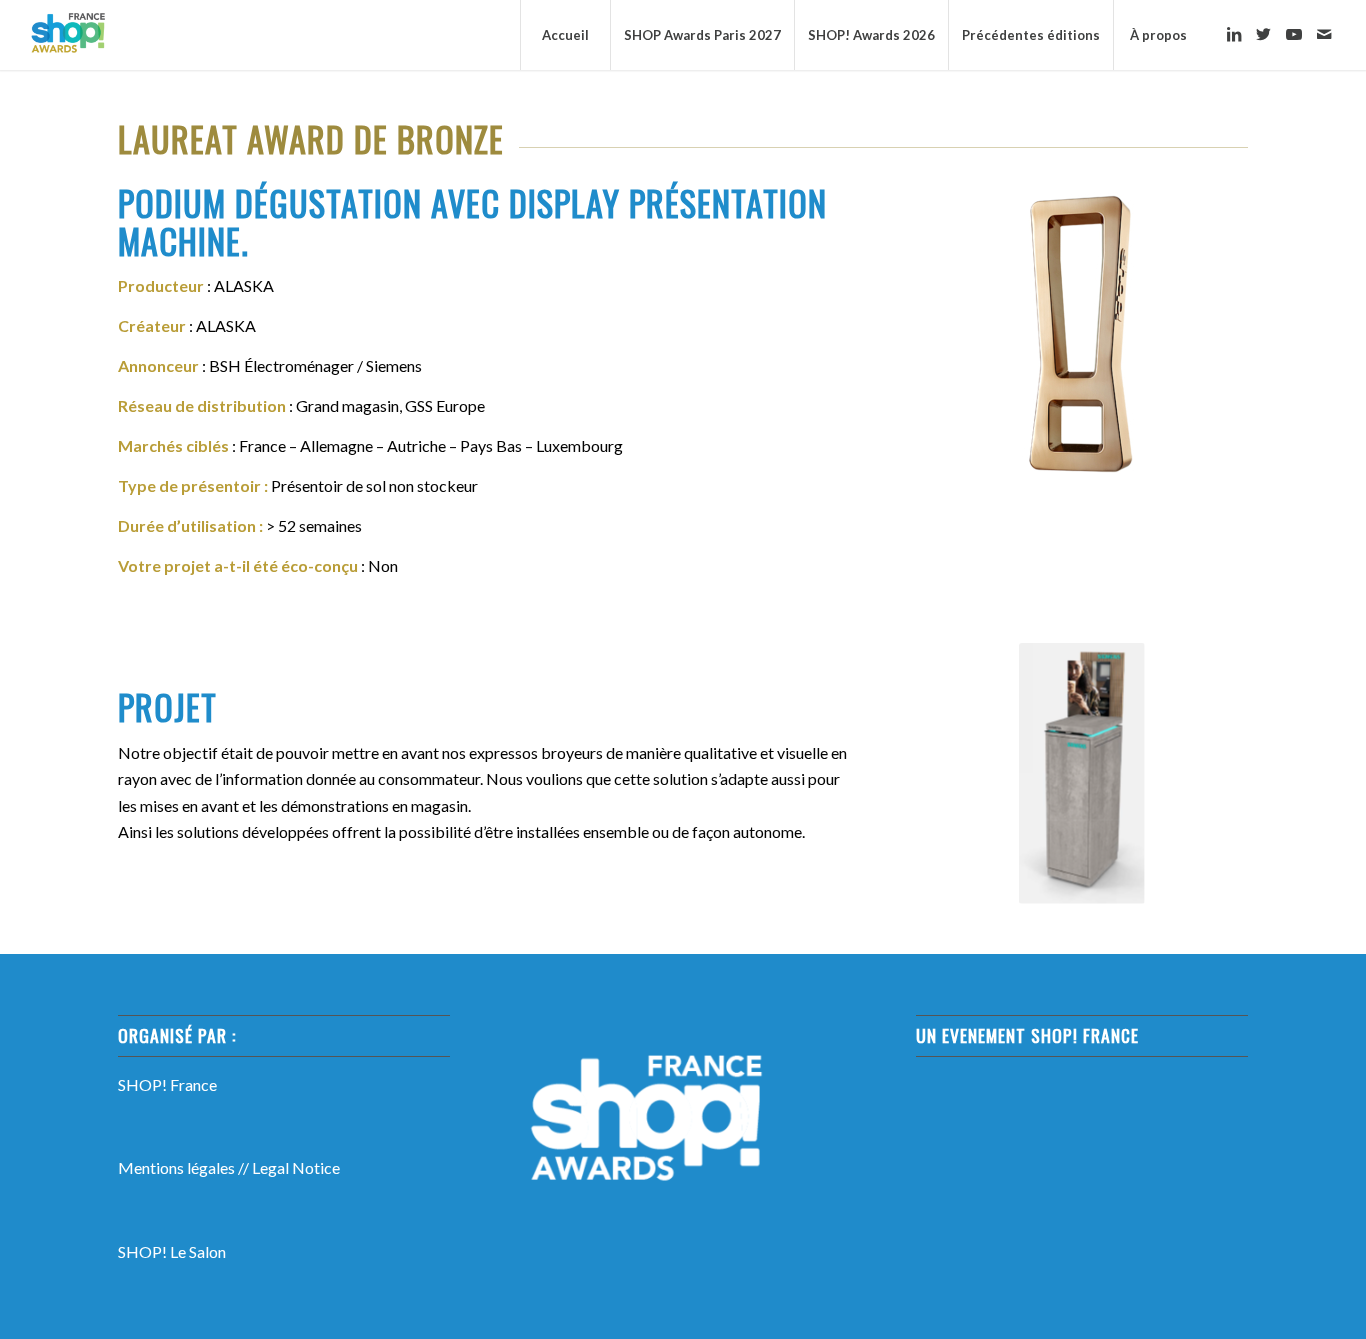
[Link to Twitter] (1264, 34)
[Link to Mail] (1324, 34)
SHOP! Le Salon (172, 1251)
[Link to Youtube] (1294, 34)
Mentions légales (176, 1167)
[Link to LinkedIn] (1234, 34)
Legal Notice (296, 1167)
